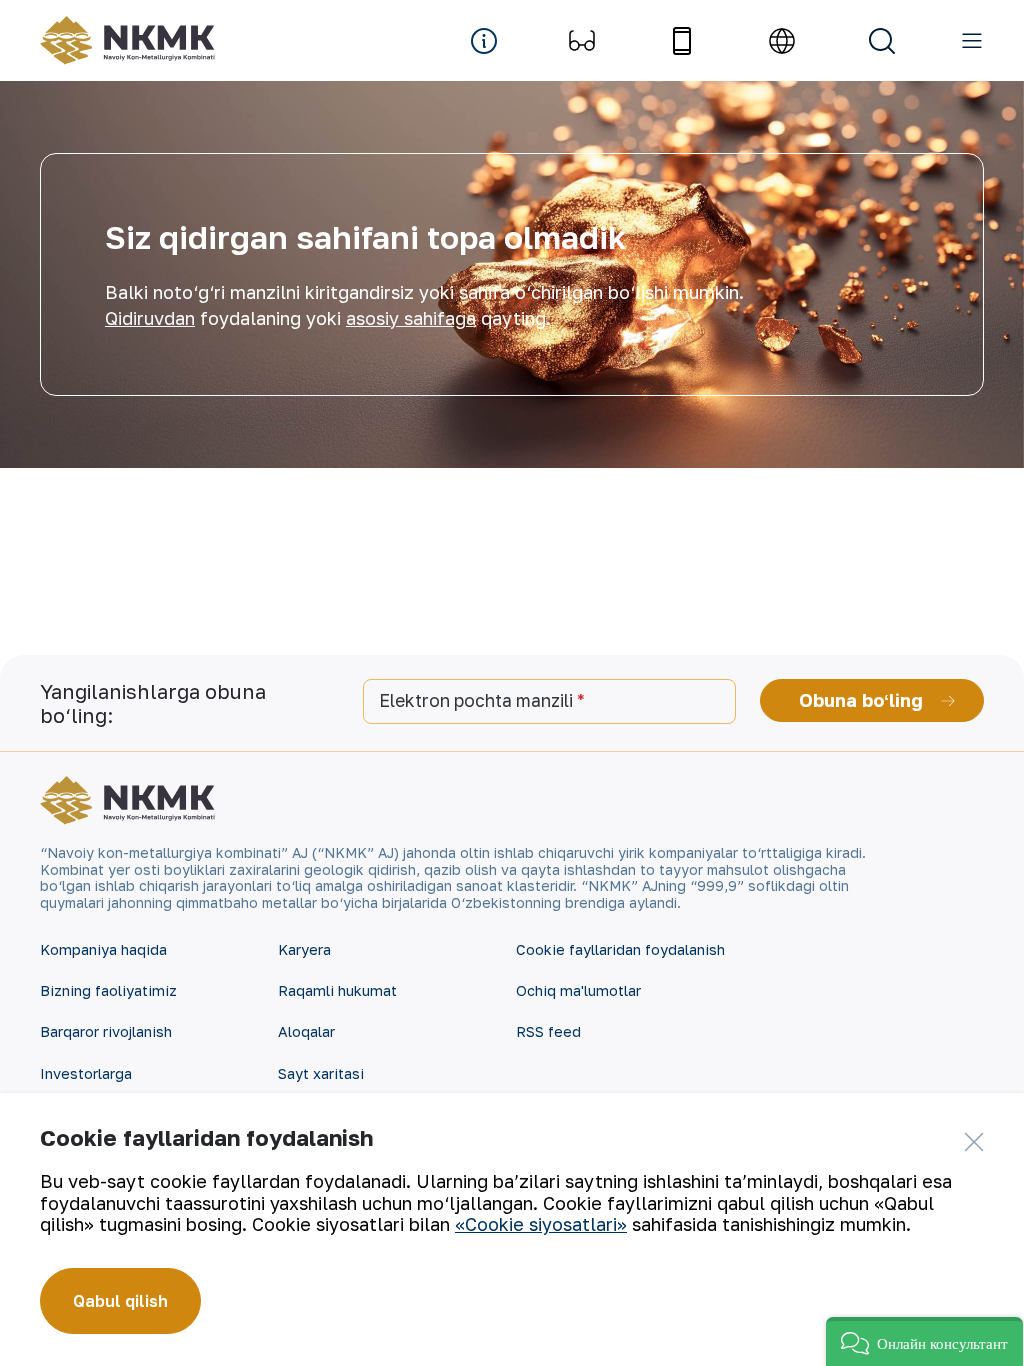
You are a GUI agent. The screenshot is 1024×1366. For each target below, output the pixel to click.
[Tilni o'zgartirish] (782, 41)
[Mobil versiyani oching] (682, 41)
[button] (924, 1341)
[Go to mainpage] (127, 40)
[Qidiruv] (882, 41)
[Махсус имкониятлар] (582, 41)
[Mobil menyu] (972, 41)
